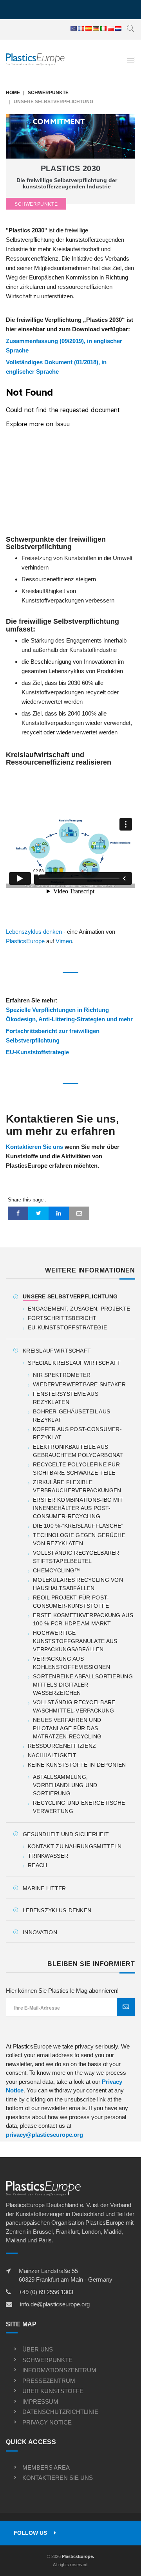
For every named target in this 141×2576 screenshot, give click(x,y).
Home (13, 93)
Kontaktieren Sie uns (34, 1147)
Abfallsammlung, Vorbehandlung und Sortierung (65, 1785)
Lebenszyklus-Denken (57, 1910)
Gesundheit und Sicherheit (66, 1834)
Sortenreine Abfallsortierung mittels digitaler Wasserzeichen (83, 1685)
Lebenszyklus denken (34, 932)
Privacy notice (47, 2422)
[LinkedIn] (59, 1213)
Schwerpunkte (48, 93)
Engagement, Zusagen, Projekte (79, 1309)
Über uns (38, 2349)
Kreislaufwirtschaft (57, 1351)
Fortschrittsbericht (62, 1318)
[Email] (79, 1213)
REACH (37, 1865)
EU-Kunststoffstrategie (37, 1052)
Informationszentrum (59, 2370)
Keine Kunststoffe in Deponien (77, 1765)
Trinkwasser (48, 1856)
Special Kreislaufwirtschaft (74, 1363)
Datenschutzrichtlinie (60, 2412)
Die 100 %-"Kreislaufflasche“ (78, 1526)
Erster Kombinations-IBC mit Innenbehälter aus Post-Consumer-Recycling (78, 1508)
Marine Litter (44, 1888)
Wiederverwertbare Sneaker (79, 1384)
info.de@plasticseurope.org (55, 2304)
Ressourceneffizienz (62, 1746)
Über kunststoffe (53, 2391)
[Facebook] (18, 1213)
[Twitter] (38, 1213)
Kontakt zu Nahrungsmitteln (75, 1846)
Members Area (46, 2467)
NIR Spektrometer (62, 1375)
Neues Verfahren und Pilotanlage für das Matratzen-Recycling (67, 1728)
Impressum (40, 2402)
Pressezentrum (49, 2381)
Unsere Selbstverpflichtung (70, 1296)
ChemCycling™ (56, 1570)
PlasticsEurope (25, 941)
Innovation (40, 1932)
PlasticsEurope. (78, 2556)
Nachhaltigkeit (52, 1755)
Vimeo (64, 941)
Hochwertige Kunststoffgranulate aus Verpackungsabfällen (75, 1641)
